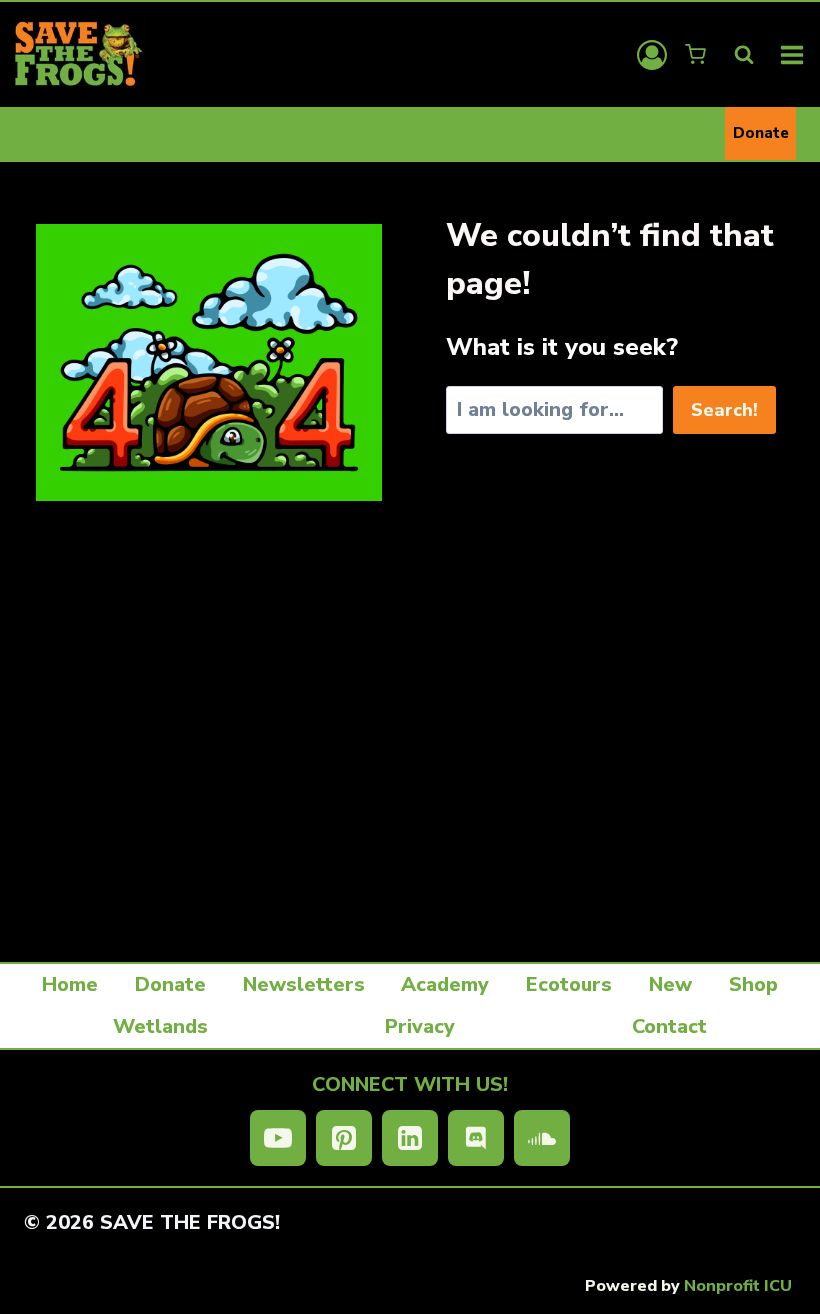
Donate (761, 133)
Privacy (420, 1026)
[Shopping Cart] (697, 54)
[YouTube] (278, 1138)
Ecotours (569, 984)
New (670, 984)
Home (70, 984)
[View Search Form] (744, 55)
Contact (669, 1026)
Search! (724, 410)
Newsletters (304, 984)
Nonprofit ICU (738, 1286)
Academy (445, 984)
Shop (753, 984)
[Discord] (476, 1138)
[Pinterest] (344, 1138)
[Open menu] (792, 54)
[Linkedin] (410, 1138)
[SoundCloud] (542, 1138)
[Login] (652, 55)
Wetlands (160, 1026)
